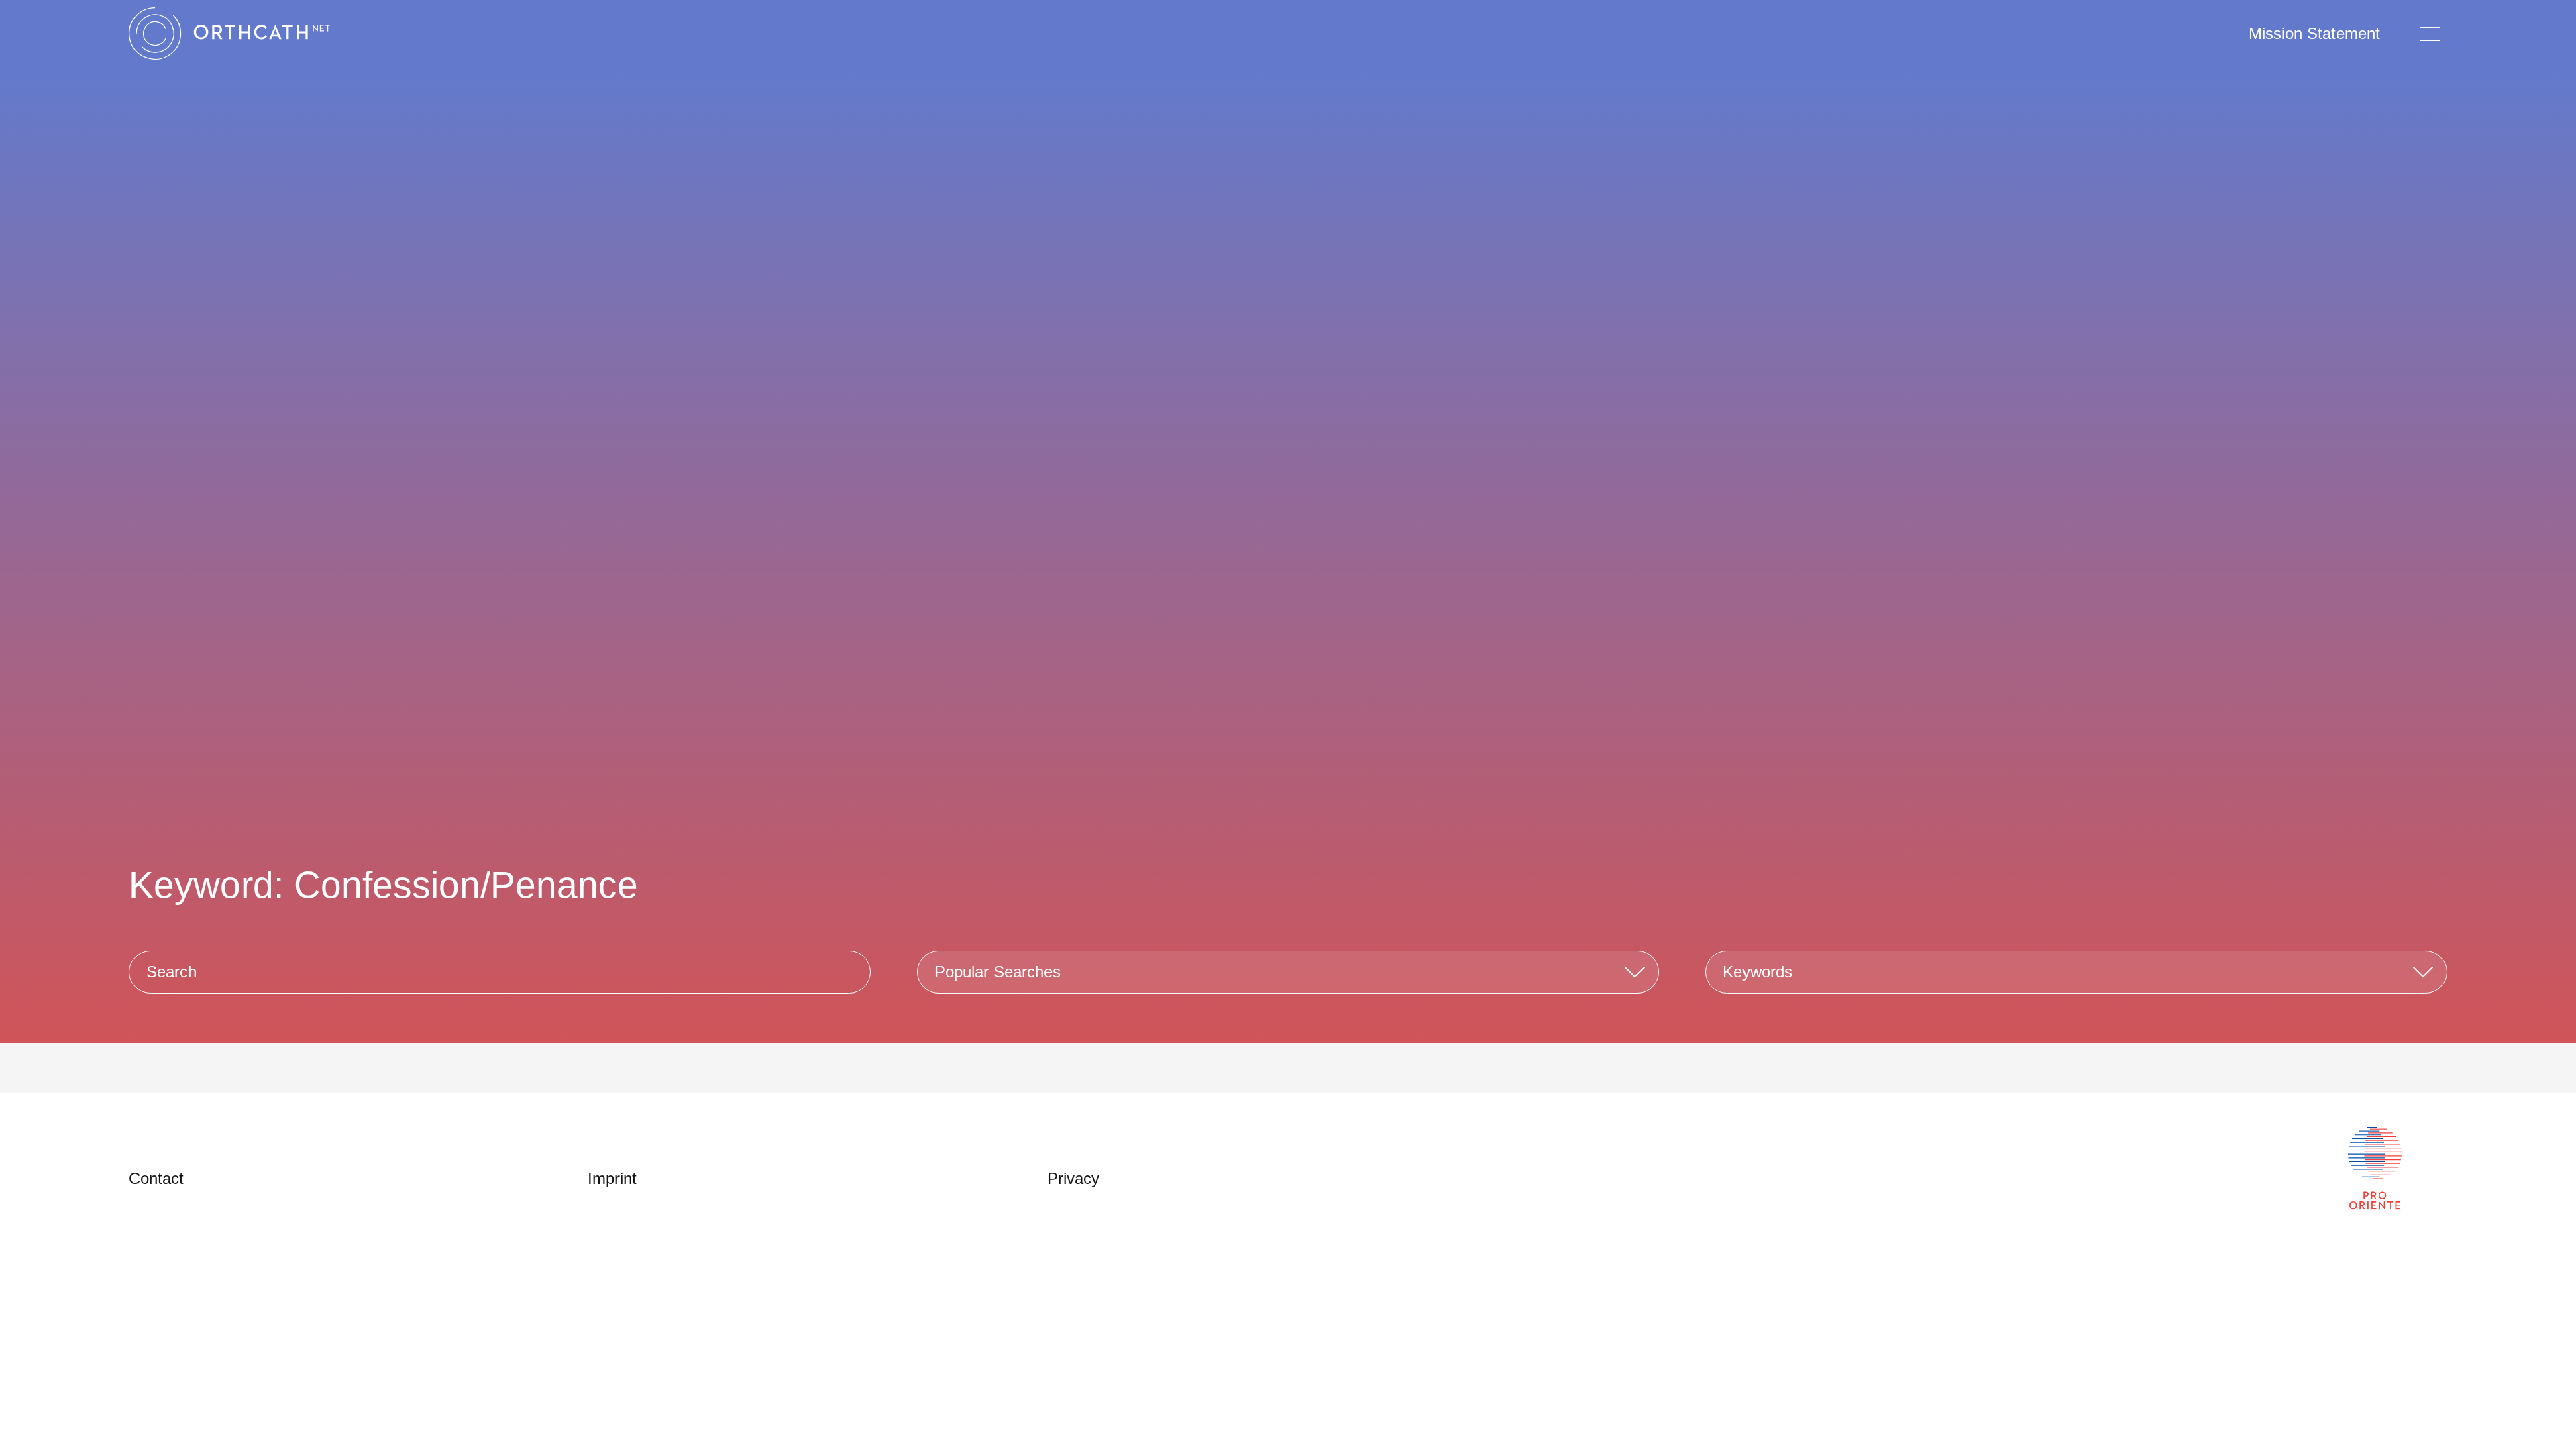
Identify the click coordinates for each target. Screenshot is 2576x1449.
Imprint (612, 1178)
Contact (156, 1178)
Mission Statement (2314, 33)
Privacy (1073, 1178)
